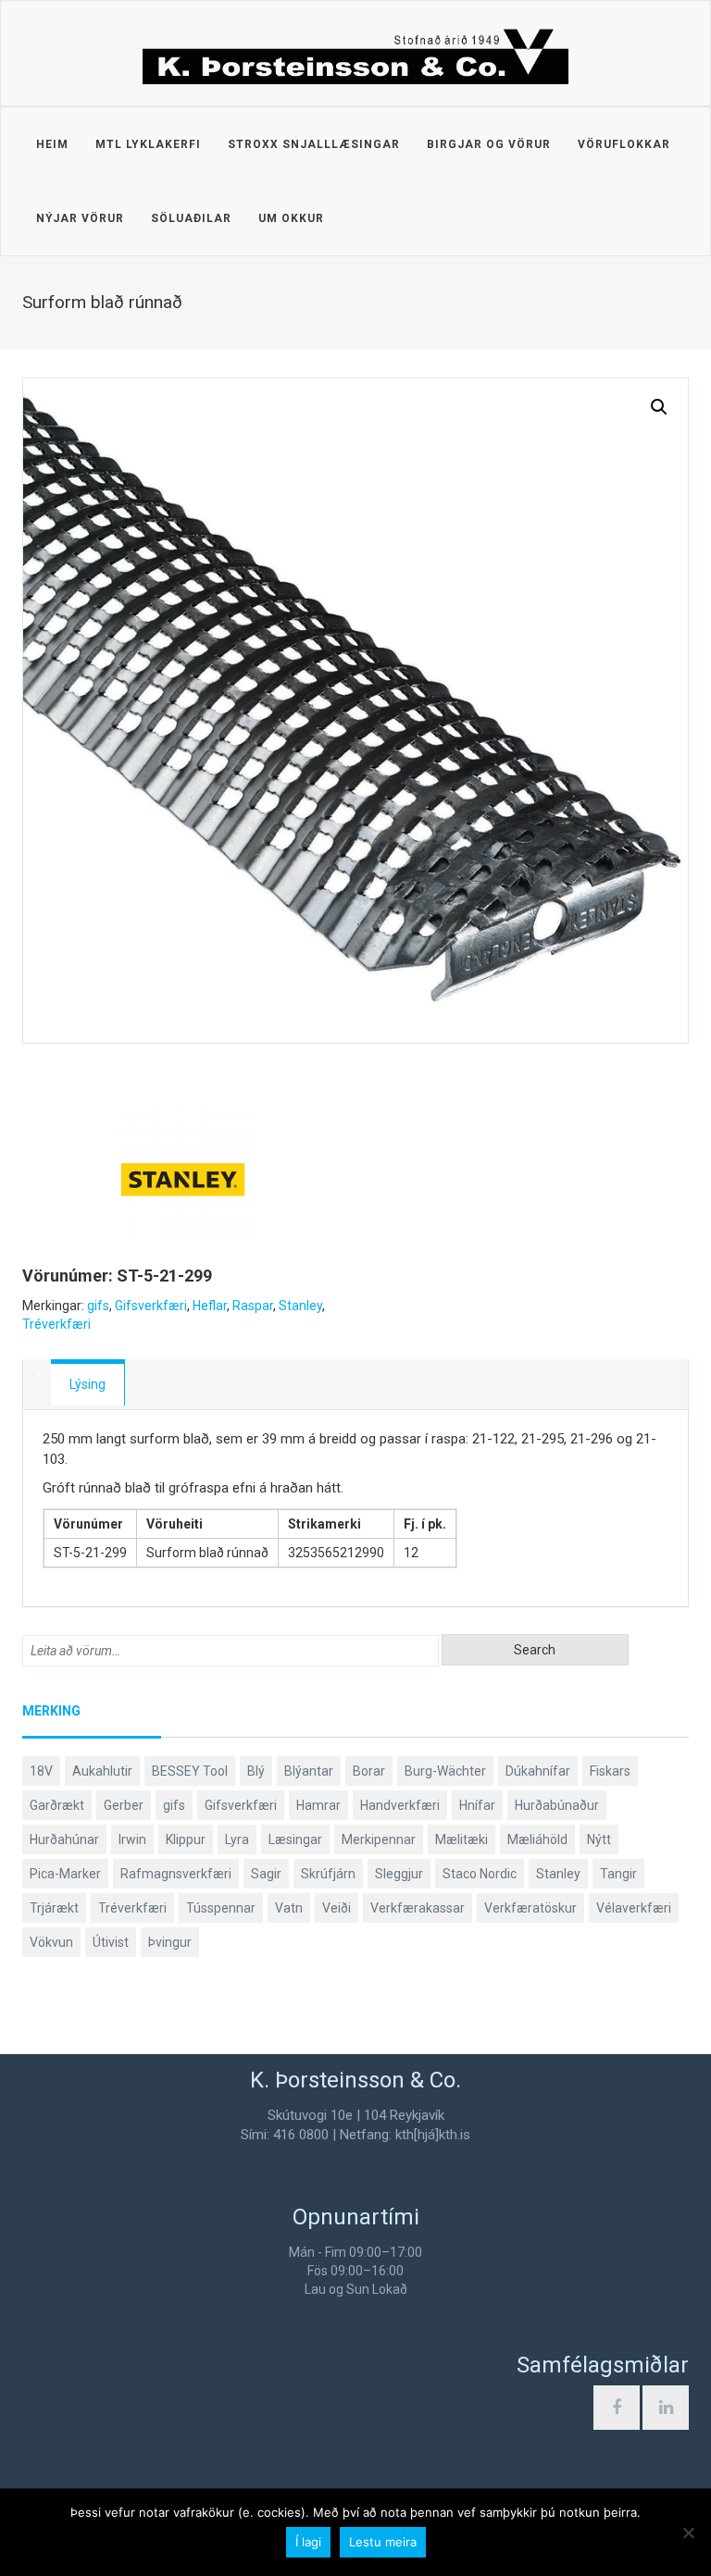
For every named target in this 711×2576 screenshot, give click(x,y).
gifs (98, 1306)
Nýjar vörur (80, 218)
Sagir (266, 1874)
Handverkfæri (400, 1805)
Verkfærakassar (418, 1908)
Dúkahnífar (538, 1771)
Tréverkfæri (56, 1324)
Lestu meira (383, 2542)
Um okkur (291, 218)
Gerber (124, 1805)
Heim (52, 144)
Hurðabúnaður (557, 1805)
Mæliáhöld (537, 1839)
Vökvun (51, 1942)
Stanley (300, 1306)
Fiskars (610, 1771)
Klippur (186, 1839)
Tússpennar (221, 1908)
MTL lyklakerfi (148, 144)
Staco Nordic (480, 1874)
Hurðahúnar (64, 1839)
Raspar (253, 1306)
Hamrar (318, 1805)
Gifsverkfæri (151, 1306)
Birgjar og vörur (489, 144)
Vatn (289, 1908)
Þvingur (170, 1942)
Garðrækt (57, 1805)
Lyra (237, 1839)
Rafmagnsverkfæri (176, 1874)
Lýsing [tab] (87, 1384)
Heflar (210, 1306)
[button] (659, 407)
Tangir (618, 1874)
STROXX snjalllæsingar (314, 144)
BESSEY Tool (190, 1771)
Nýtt (599, 1839)
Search (535, 1650)
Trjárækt (54, 1908)
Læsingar (295, 1839)
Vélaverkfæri (634, 1908)
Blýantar (309, 1771)
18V (41, 1771)
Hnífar (477, 1805)
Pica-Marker (65, 1874)
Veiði (337, 1908)
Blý (256, 1771)
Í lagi (308, 2542)
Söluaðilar (191, 218)
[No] (688, 2533)
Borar (369, 1771)
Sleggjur (399, 1874)
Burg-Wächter (445, 1771)
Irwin (132, 1839)
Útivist (111, 1942)
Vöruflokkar (624, 144)
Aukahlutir (102, 1771)
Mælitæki (462, 1839)
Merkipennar (379, 1839)
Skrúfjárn (328, 1874)
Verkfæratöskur (530, 1908)
